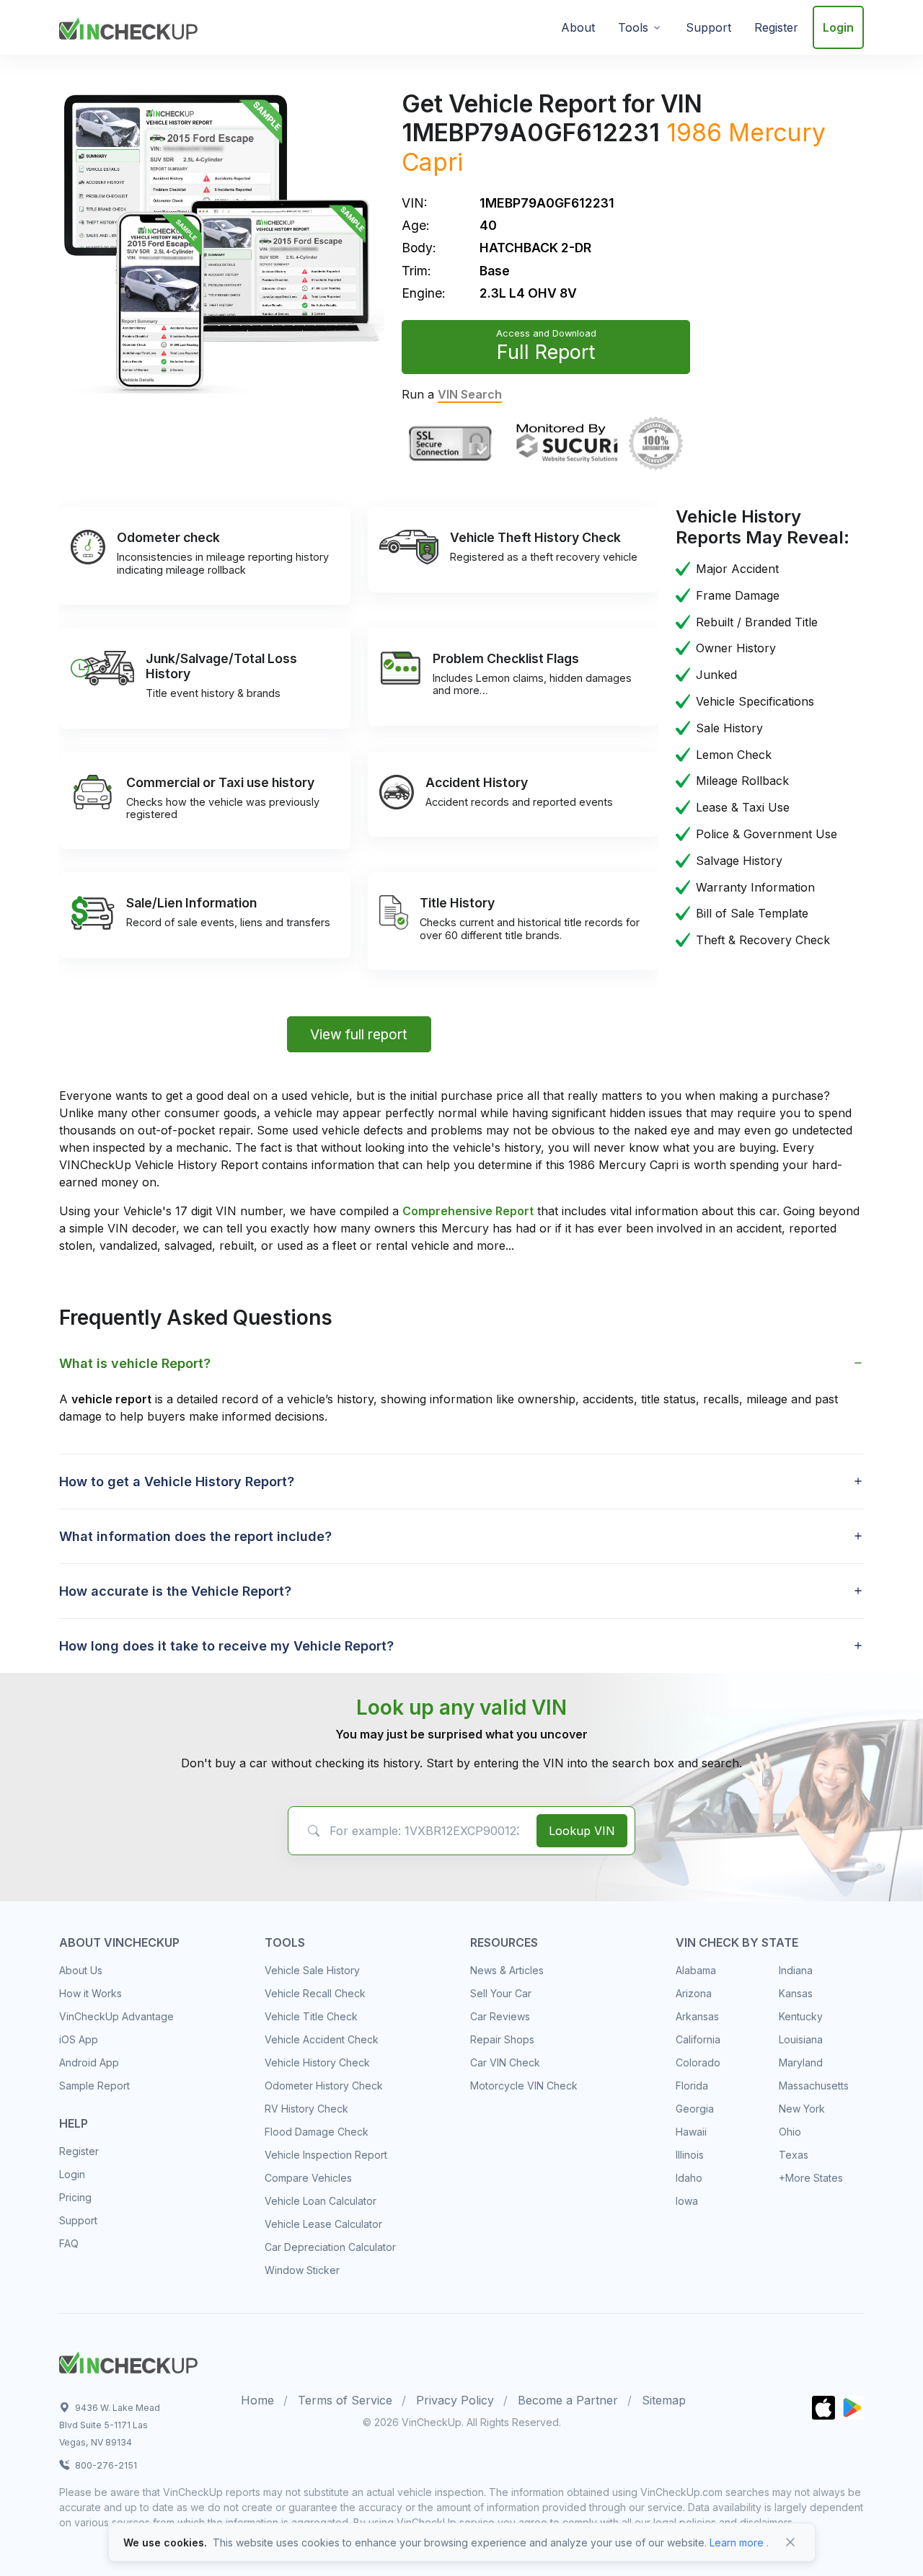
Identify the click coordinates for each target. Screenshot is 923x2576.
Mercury (777, 132)
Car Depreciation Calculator (330, 2247)
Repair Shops (502, 2039)
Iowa (687, 2201)
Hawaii (691, 2132)
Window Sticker (302, 2270)
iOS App (79, 2039)
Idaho (689, 2178)
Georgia (695, 2109)
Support (708, 27)
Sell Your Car (501, 1993)
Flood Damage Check (317, 2132)
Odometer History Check (324, 2086)
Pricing (75, 2197)
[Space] (128, 2360)
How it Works (90, 1993)
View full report (359, 1034)
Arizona (694, 1993)
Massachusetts (814, 2086)
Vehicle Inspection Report (326, 2155)
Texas (794, 2155)
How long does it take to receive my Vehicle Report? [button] (226, 1646)
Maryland (801, 2062)
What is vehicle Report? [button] (135, 1363)
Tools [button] (633, 27)
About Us (81, 1970)
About (578, 27)
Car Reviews (500, 2016)
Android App (89, 2062)
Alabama (696, 1970)
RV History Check (306, 2109)
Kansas (796, 1993)
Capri (432, 162)
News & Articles (507, 1970)
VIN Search (470, 394)
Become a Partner (568, 2400)
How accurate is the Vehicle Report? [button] (175, 1591)
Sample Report (94, 2086)
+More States (811, 2178)
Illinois (690, 2155)
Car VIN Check (505, 2062)
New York (802, 2109)
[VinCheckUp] (128, 26)
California (698, 2039)
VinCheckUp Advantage (116, 2016)
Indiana (796, 1970)
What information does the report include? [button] (195, 1536)
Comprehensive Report (468, 1211)
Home (257, 2400)
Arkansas (697, 2016)
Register (776, 27)
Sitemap (664, 2400)
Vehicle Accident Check (322, 2039)
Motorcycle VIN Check (524, 2086)
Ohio (790, 2132)
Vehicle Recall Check (315, 1993)
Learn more (737, 2542)
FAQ (69, 2243)
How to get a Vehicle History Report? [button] (177, 1482)
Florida (692, 2086)
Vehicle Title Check (311, 2016)
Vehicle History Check (317, 2062)
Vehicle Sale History (312, 1970)
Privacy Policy (455, 2400)
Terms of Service (345, 2400)
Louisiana (801, 2039)
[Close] (790, 2542)
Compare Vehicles (308, 2178)
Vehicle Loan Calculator (321, 2201)
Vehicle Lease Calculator (323, 2224)
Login (838, 27)
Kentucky (801, 2016)
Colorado (698, 2062)
